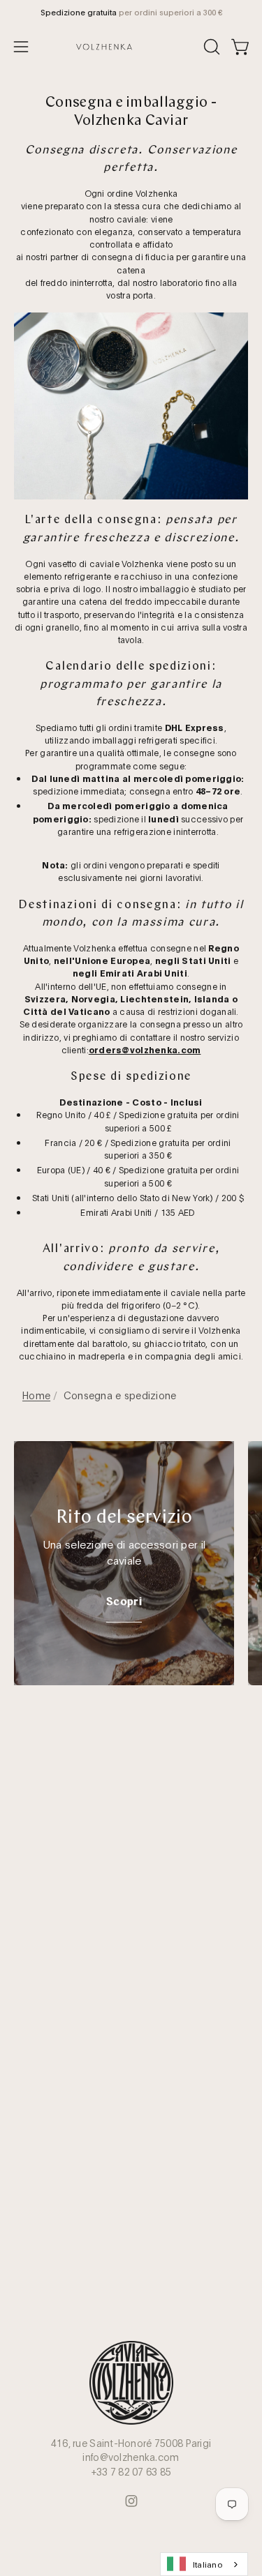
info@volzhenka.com (131, 2457)
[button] (210, 47)
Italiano (208, 2564)
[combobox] (204, 2564)
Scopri (124, 1602)
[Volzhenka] (131, 47)
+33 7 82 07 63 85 (131, 2471)
